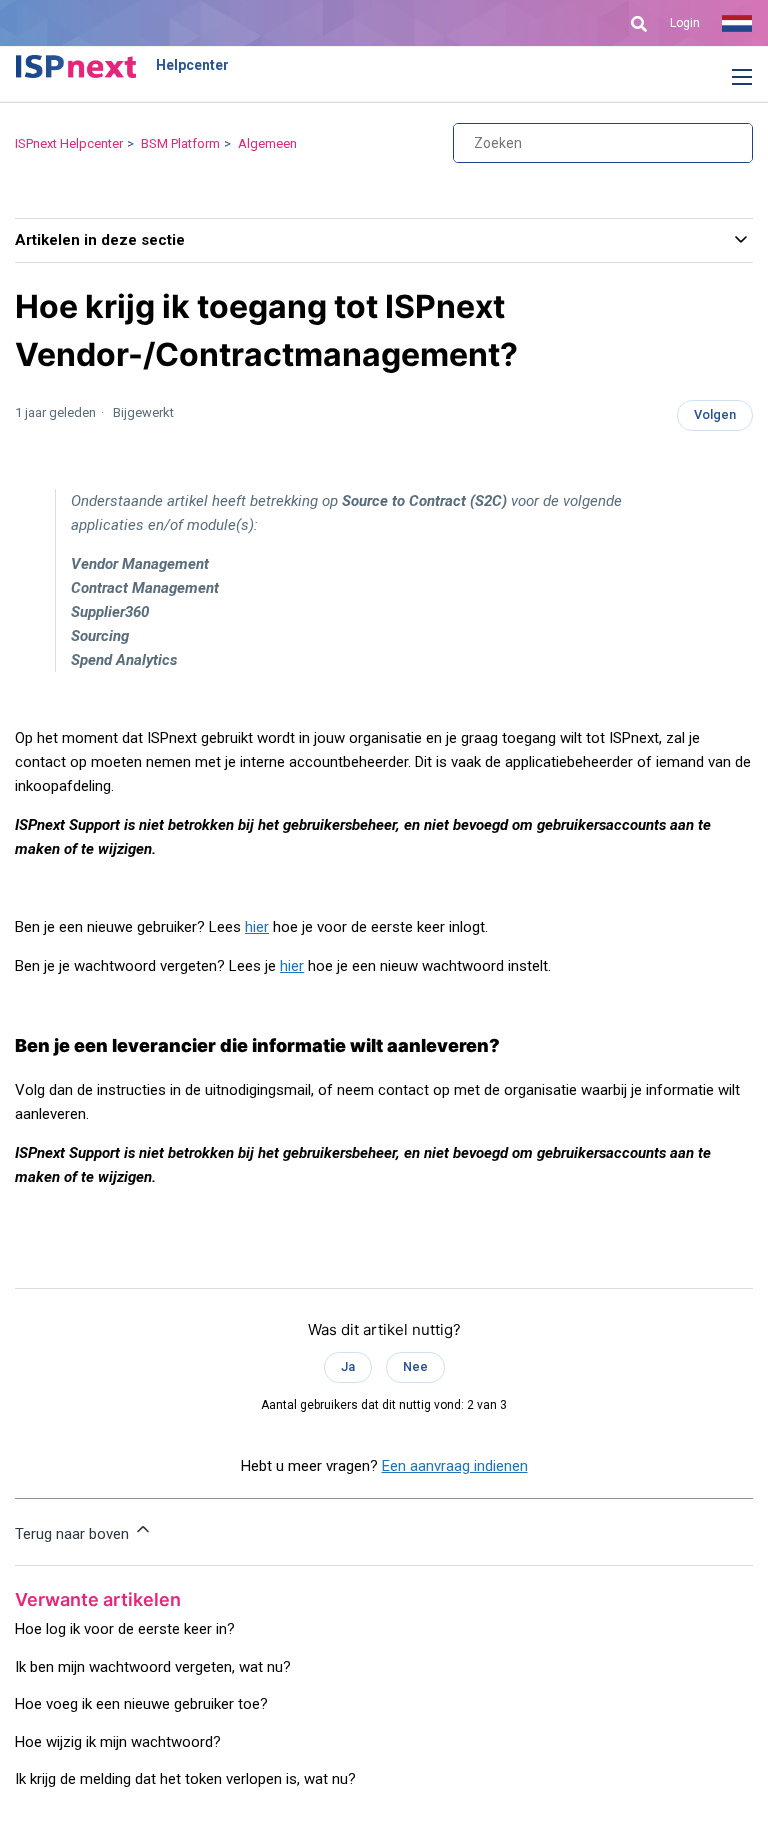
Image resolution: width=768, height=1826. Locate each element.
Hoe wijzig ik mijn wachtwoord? (118, 1742)
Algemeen (267, 143)
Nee (415, 1366)
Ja (348, 1366)
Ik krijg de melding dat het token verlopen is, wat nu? (185, 1779)
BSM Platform (180, 143)
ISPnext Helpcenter (69, 143)
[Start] (76, 66)
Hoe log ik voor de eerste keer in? (125, 1629)
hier (257, 927)
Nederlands (737, 23)
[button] (727, 78)
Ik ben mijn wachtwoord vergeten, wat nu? (153, 1667)
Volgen (715, 414)
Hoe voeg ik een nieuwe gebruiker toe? (141, 1704)
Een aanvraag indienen (455, 1466)
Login (685, 23)
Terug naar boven (74, 1534)
